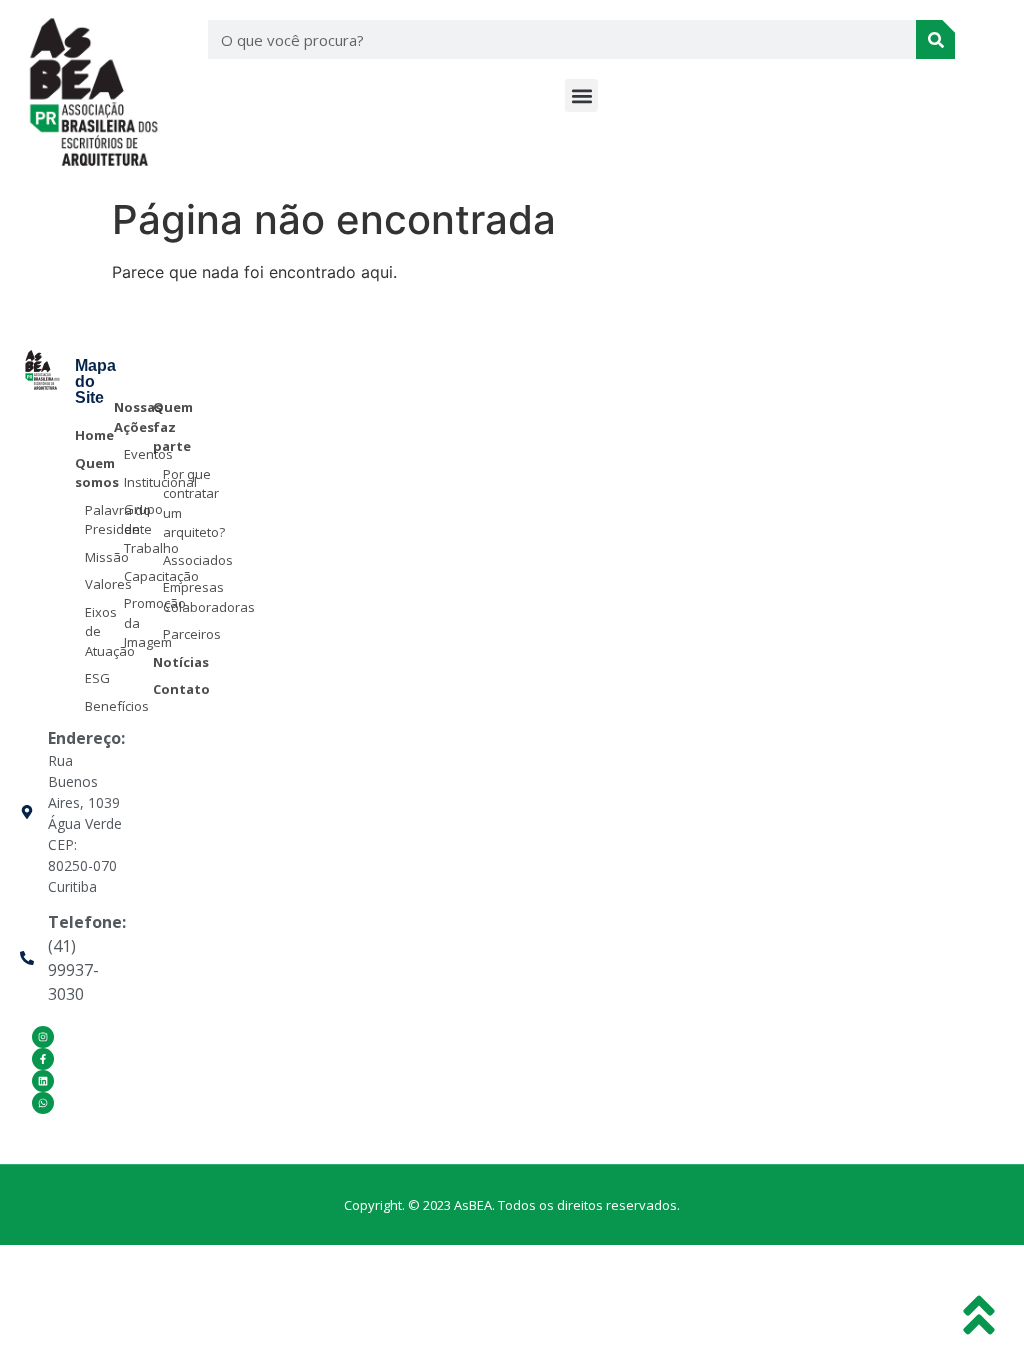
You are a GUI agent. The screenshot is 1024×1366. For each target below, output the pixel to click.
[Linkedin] (43, 1081)
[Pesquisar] (935, 39)
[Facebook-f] (43, 1059)
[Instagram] (43, 1037)
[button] (581, 95)
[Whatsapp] (43, 1103)
